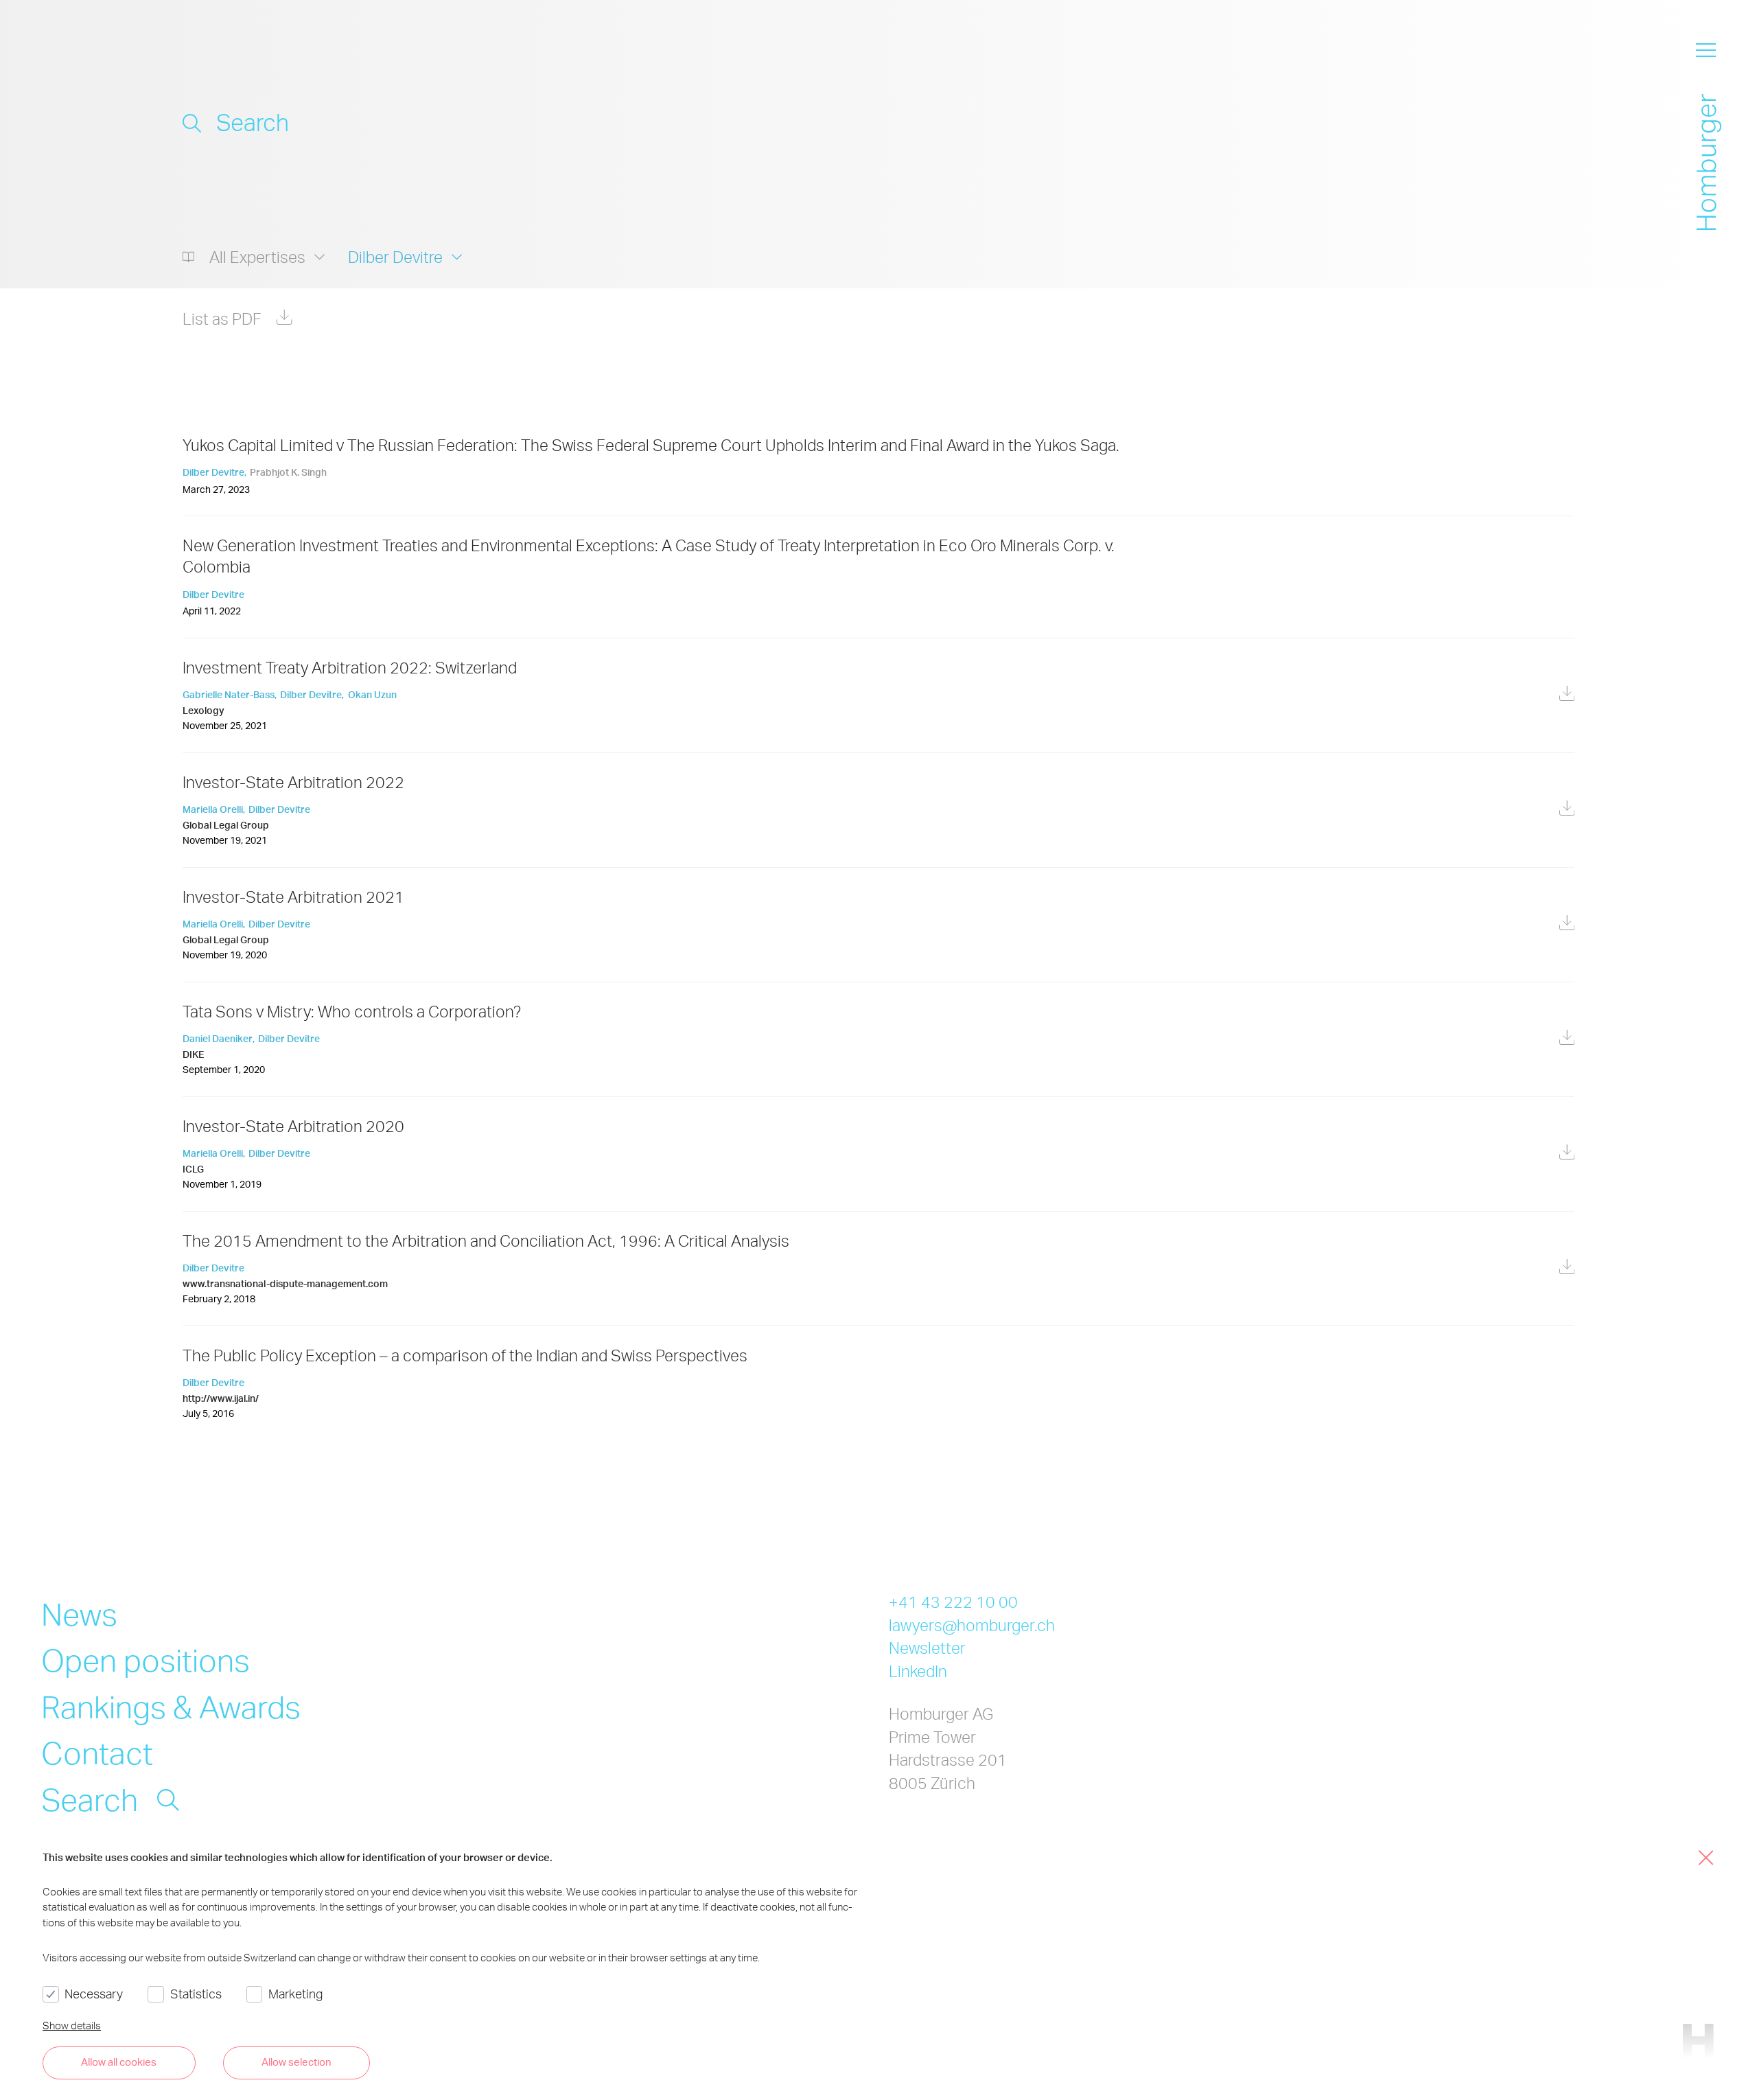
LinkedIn (918, 1671)
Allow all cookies (119, 2062)
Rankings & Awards (171, 1706)
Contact (97, 1752)
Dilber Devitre (213, 472)
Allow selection (296, 2062)
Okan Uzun (372, 694)
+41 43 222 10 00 (953, 1602)
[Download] (1567, 695)
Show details (72, 2025)
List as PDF (222, 319)
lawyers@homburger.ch (972, 1625)
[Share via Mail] (1532, 468)
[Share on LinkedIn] (1567, 466)
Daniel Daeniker (218, 1038)
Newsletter (927, 1648)
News (79, 1613)
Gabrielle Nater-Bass (229, 694)
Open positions (146, 1659)
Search (90, 1799)
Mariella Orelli (213, 809)
